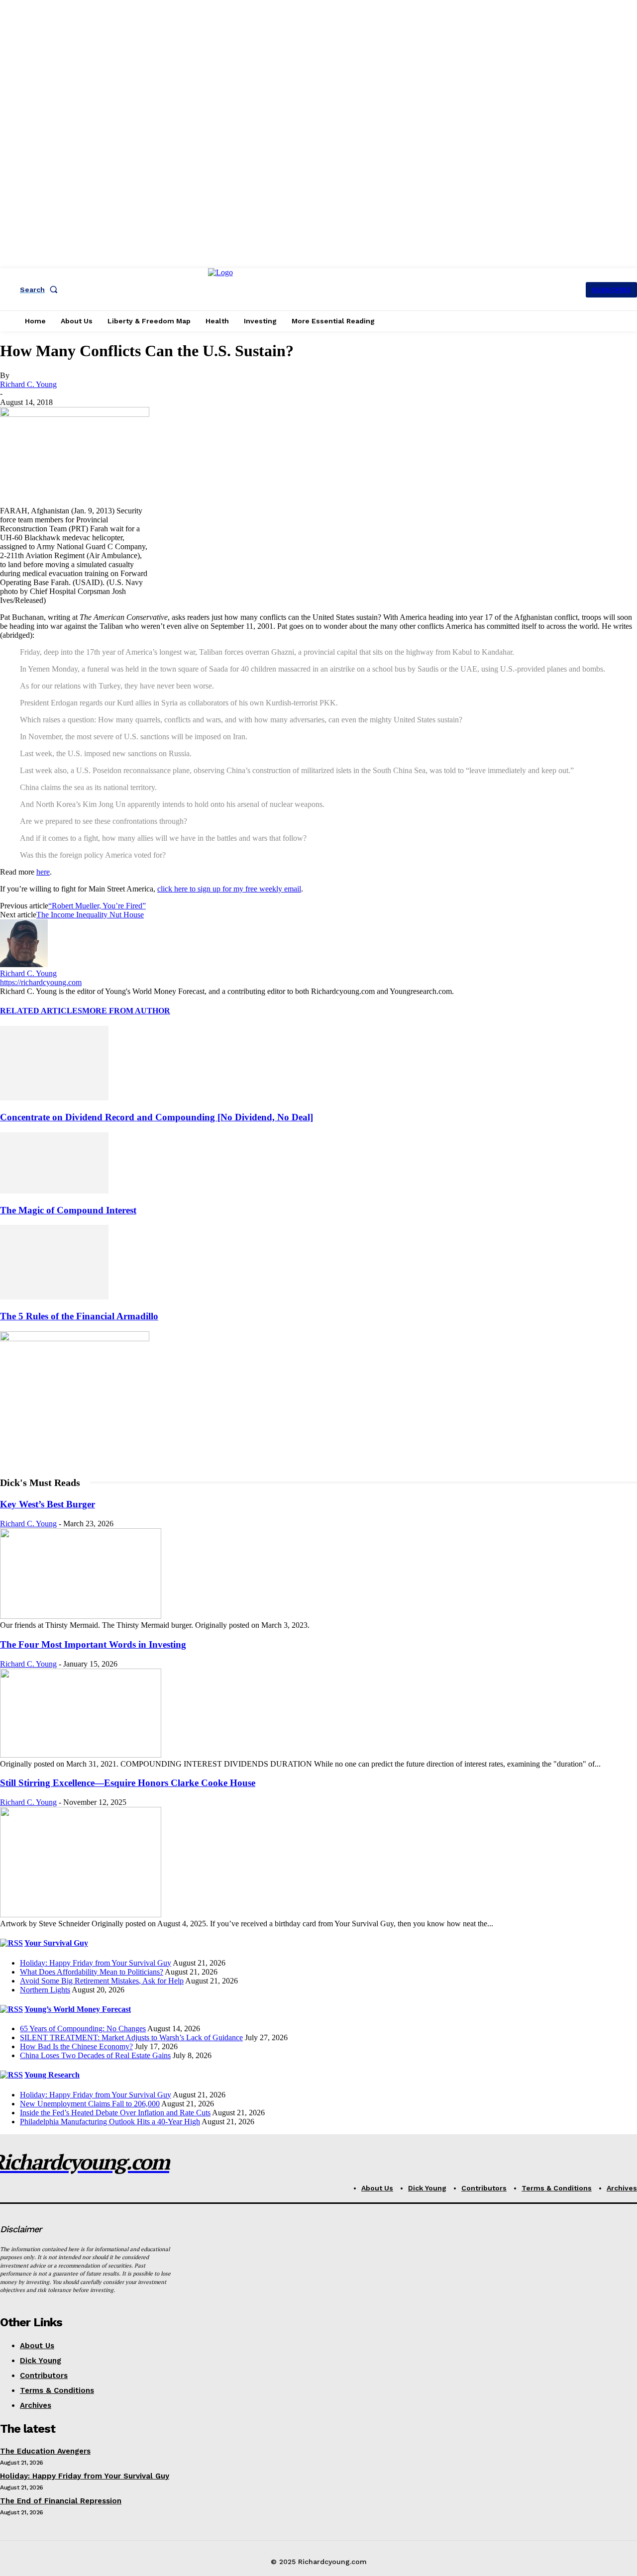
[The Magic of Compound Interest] (54, 1191)
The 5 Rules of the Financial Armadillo (79, 1316)
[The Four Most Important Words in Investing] (81, 1755)
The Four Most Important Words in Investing (93, 1644)
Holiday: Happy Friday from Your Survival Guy (96, 1963)
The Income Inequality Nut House (90, 915)
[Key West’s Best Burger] (81, 1616)
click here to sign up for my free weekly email (229, 889)
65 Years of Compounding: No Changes (83, 2029)
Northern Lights (45, 1990)
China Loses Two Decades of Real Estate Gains (95, 2055)
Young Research (52, 2075)
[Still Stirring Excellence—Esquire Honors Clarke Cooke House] (81, 1915)
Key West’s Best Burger (48, 1504)
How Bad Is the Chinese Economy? (76, 2046)
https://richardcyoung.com (41, 982)
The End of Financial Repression (61, 2501)
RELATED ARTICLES (41, 1011)
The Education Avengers (45, 2451)
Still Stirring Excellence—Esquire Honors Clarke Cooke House (128, 1783)
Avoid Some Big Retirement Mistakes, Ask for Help (102, 1981)
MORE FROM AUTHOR (126, 1011)
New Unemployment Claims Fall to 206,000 (90, 2104)
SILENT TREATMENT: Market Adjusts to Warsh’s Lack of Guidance (131, 2037)
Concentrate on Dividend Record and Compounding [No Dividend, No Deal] (157, 1117)
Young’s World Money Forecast (78, 2009)
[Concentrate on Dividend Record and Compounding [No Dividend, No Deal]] (54, 1098)
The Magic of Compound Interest (68, 1210)
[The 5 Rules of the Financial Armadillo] (54, 1297)
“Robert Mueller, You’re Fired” (97, 906)
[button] (41, 290)
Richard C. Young (28, 384)
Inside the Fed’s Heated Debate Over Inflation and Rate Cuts (115, 2113)
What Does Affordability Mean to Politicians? (92, 1972)
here (43, 872)
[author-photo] (24, 964)
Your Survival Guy (56, 1943)
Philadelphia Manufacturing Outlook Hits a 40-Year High (110, 2122)
